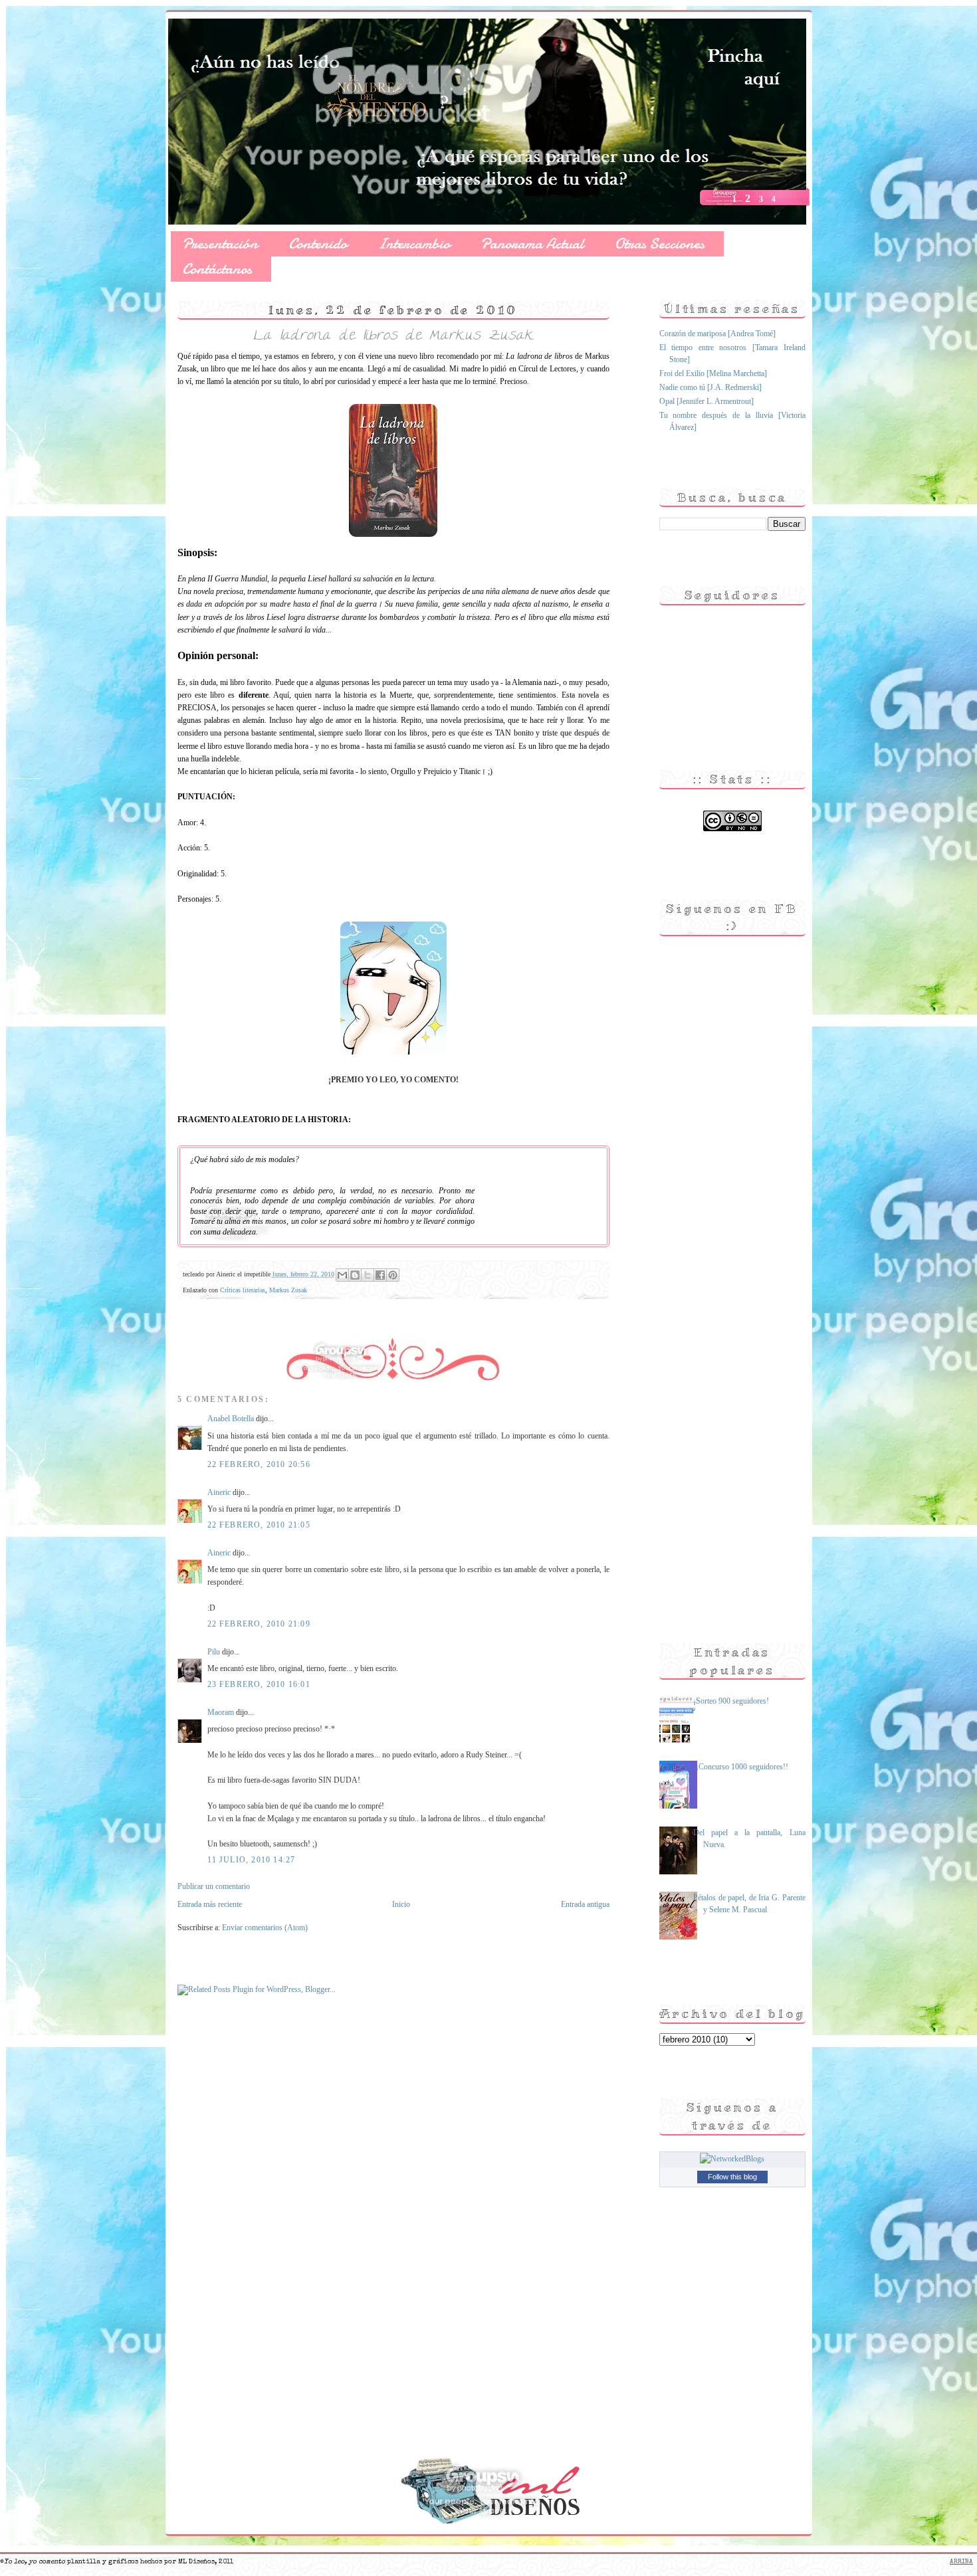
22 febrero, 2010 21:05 (259, 1525)
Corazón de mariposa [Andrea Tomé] (717, 334)
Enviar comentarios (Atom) (265, 1928)
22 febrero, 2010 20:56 (259, 1464)
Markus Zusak (288, 1290)
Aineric (219, 1492)
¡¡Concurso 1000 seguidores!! (741, 1767)
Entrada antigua (585, 1904)
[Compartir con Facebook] (380, 1275)
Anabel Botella (231, 1419)
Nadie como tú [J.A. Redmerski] (710, 387)
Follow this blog (732, 2177)
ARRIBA (961, 2562)
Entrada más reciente (210, 1904)
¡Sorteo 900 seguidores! (731, 1701)
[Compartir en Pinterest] (393, 1275)
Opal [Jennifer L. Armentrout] (706, 401)
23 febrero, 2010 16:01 (259, 1684)
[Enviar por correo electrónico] (342, 1275)
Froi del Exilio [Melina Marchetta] (713, 373)
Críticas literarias (243, 1290)
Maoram (221, 1712)
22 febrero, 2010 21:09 (259, 1624)
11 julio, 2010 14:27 (252, 1860)
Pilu (214, 1652)
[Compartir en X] (368, 1275)
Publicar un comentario (214, 1886)
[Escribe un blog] (355, 1275)
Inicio (401, 1904)
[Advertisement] (712, 1388)
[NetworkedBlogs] (732, 2159)
